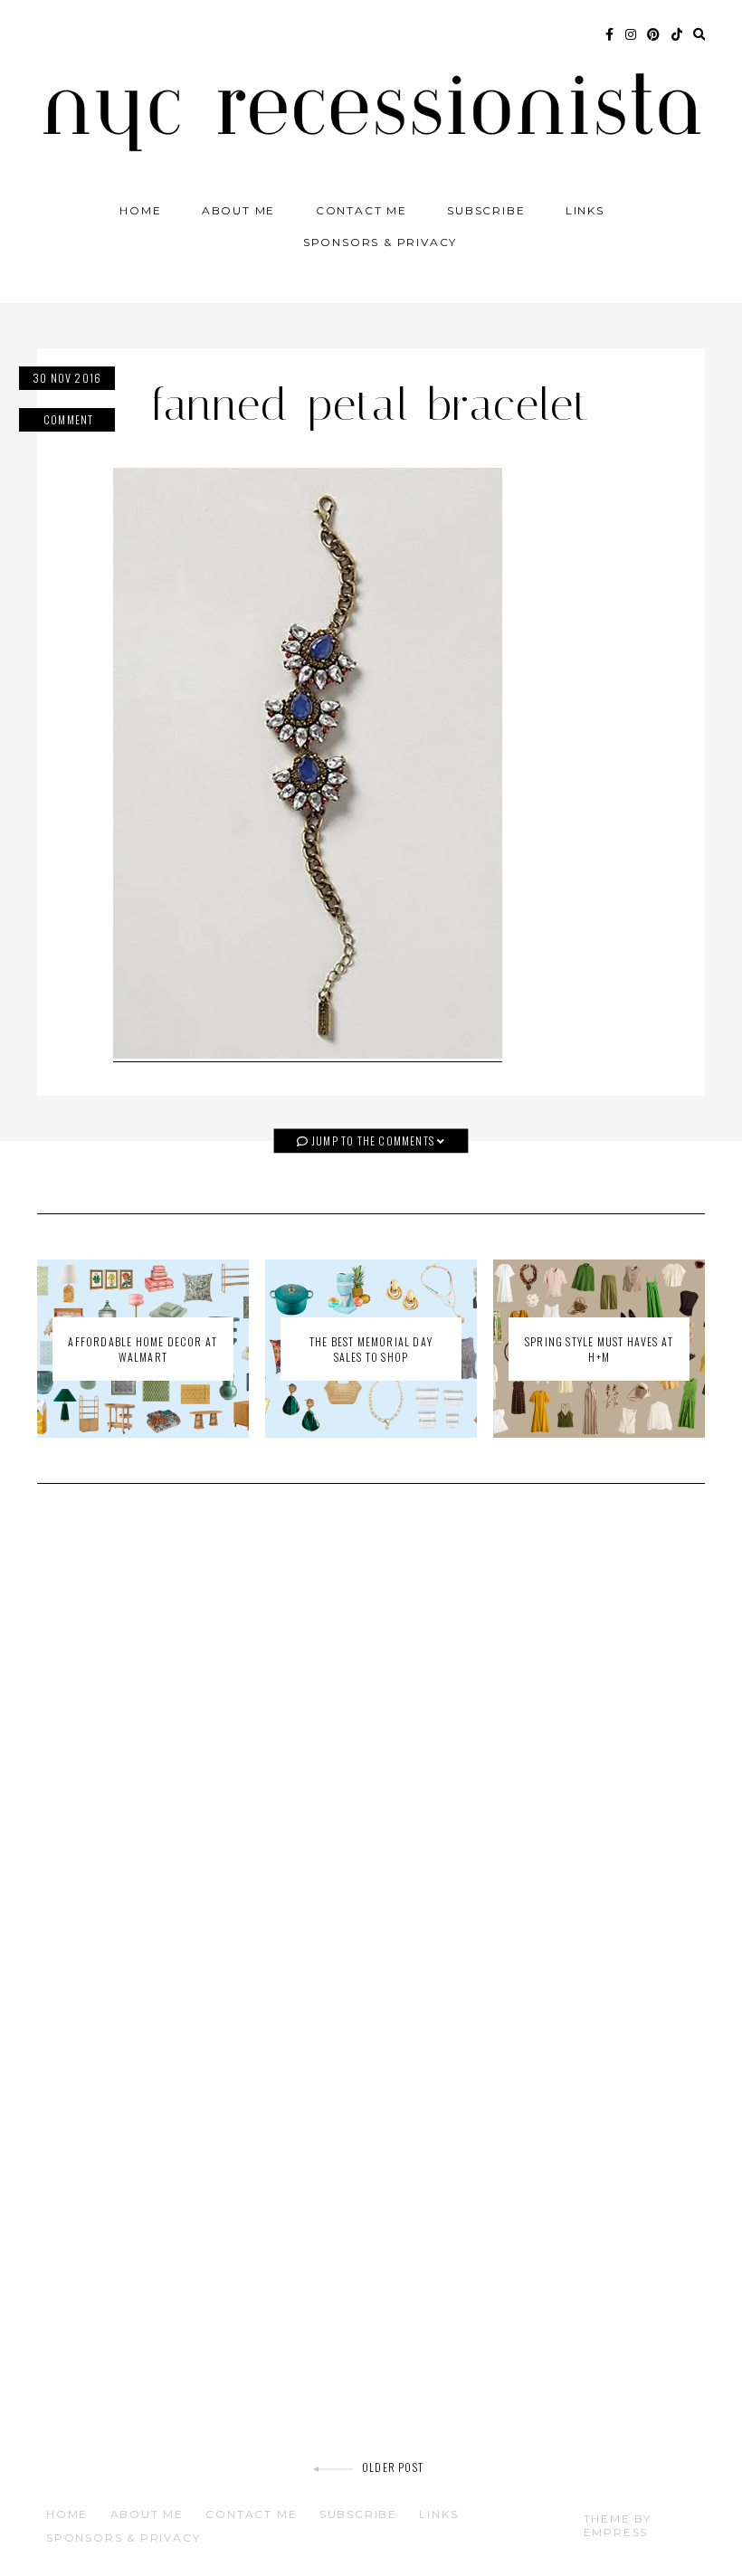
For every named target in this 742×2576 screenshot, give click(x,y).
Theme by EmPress (618, 2525)
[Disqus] (371, 1755)
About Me (238, 210)
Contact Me (361, 210)
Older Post (393, 2467)
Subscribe (486, 210)
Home (140, 210)
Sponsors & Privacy (380, 242)
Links (585, 210)
